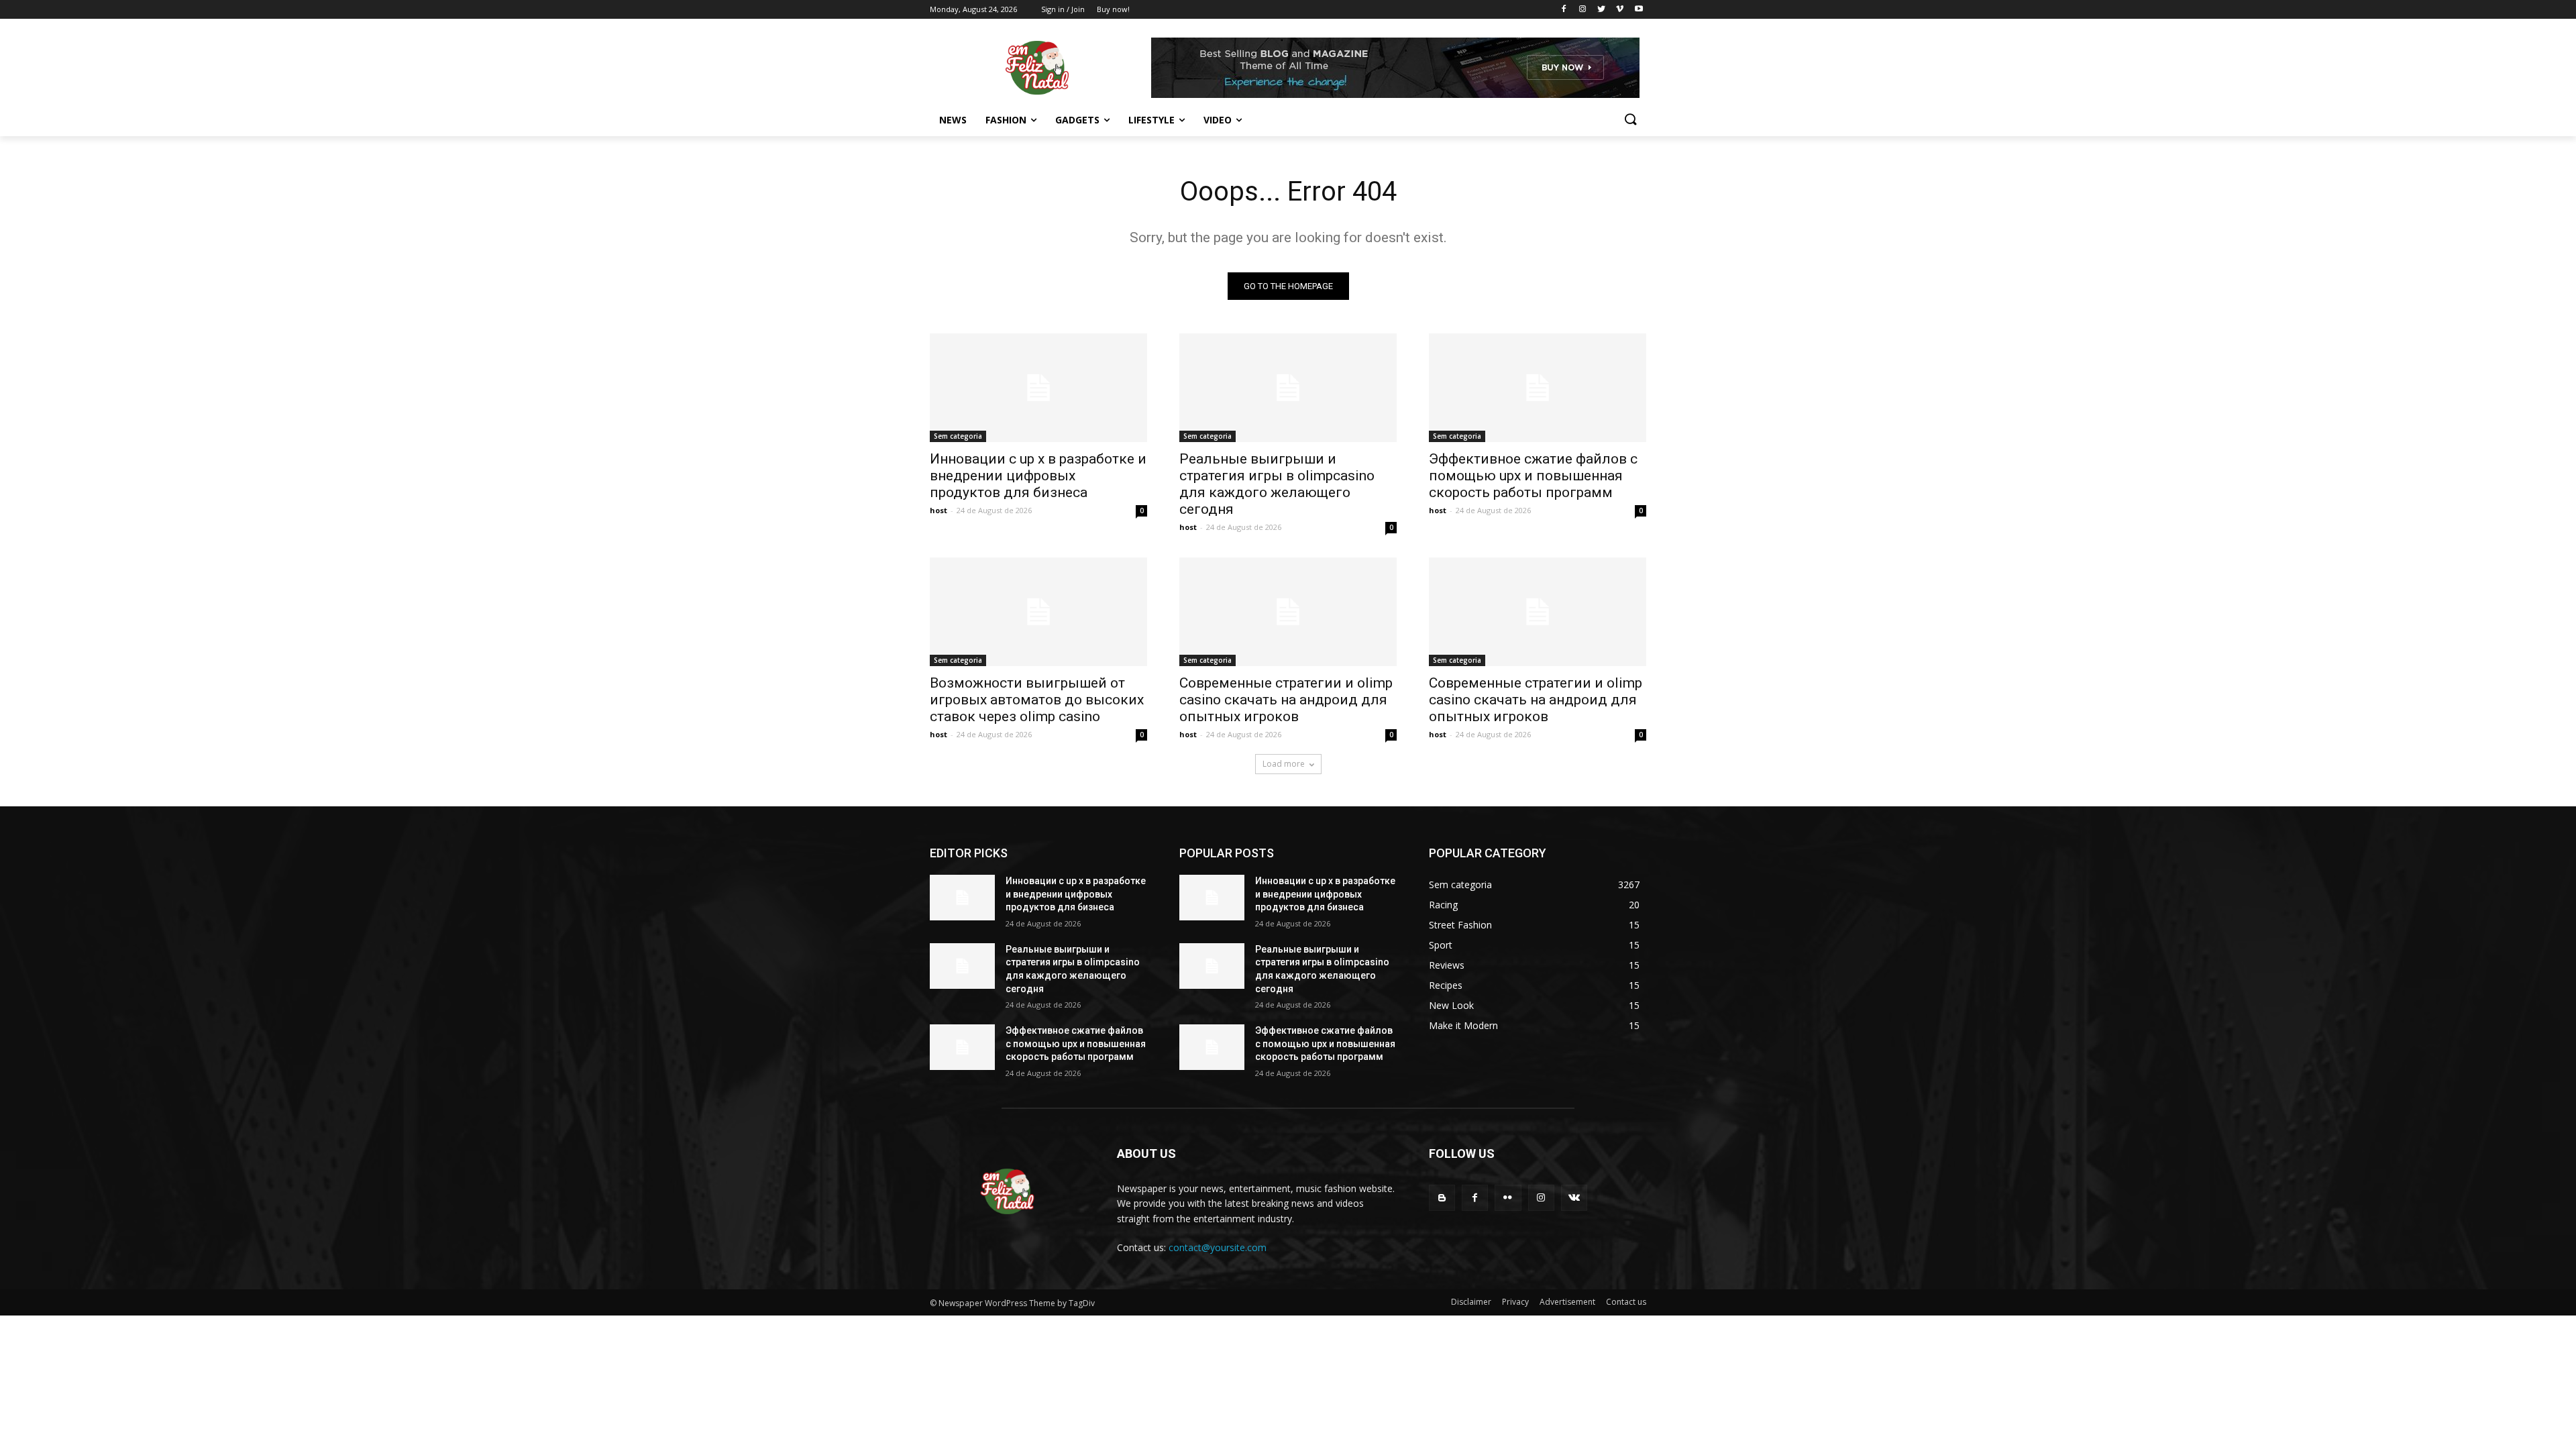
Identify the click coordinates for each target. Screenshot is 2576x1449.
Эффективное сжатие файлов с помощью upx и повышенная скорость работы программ (1533, 476)
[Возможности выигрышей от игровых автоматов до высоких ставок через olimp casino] (1038, 612)
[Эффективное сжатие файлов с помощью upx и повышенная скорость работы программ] (1538, 388)
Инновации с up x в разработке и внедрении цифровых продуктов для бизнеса (1038, 476)
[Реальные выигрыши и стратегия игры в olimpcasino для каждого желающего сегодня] (1288, 388)
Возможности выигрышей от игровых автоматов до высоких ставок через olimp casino (1037, 700)
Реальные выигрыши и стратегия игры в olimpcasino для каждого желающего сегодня (1277, 484)
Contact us (1626, 1302)
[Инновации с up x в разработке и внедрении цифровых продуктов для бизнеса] (1038, 388)
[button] (1630, 120)
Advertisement (1567, 1302)
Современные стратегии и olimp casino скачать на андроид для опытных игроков (1286, 700)
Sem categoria (958, 436)
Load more (1284, 764)
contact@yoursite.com (1218, 1247)
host (938, 510)
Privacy (1515, 1302)
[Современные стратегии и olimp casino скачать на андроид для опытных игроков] (1288, 612)
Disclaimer (1471, 1302)
